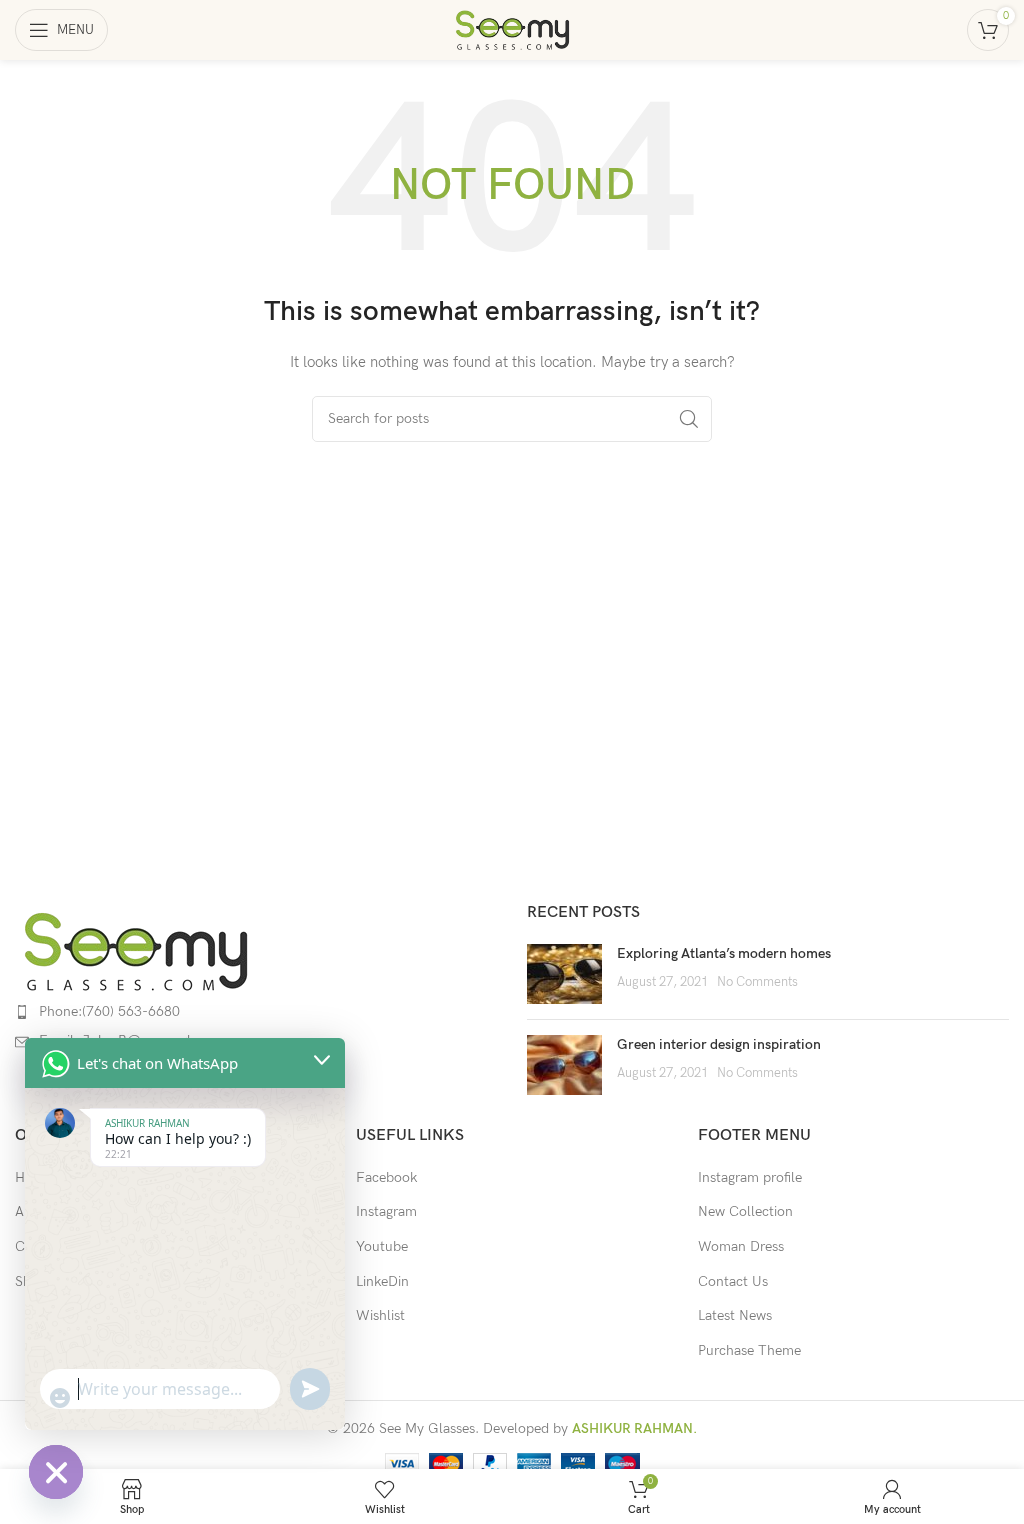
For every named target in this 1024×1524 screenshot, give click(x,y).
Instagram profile (750, 1177)
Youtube (382, 1246)
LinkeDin (382, 1281)
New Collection (745, 1211)
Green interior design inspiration (719, 1044)
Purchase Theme (749, 1350)
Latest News (735, 1315)
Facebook (386, 1177)
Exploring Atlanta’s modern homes (724, 953)
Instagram (386, 1211)
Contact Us (733, 1281)
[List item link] (256, 1012)
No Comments (757, 982)
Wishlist (380, 1315)
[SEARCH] (689, 419)
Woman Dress (741, 1246)
